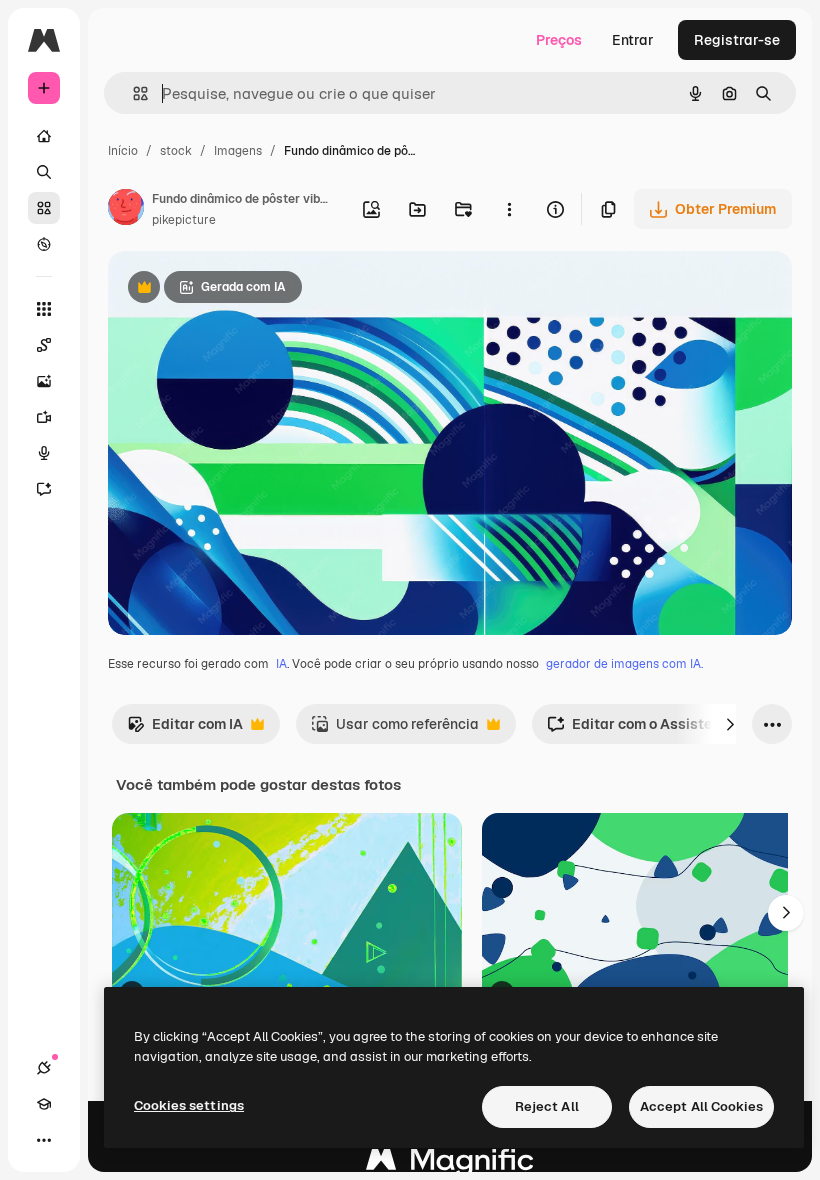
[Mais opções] (509, 209)
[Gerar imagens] (44, 381)
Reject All (547, 1106)
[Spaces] (44, 345)
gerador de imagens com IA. (624, 664)
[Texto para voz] (44, 453)
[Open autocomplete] (132, 93)
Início (123, 151)
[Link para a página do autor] (126, 210)
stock (176, 151)
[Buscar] (44, 172)
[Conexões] (44, 1068)
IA (281, 664)
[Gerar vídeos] (44, 417)
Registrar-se (737, 40)
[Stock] (44, 208)
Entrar (633, 40)
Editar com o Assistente (640, 729)
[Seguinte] (730, 724)
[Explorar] (44, 244)
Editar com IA (185, 729)
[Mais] (44, 1140)
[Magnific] (450, 1164)
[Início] (44, 136)
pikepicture (184, 220)
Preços (559, 40)
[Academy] (44, 1104)
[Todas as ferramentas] (44, 309)
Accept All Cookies (701, 1106)
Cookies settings (189, 1105)
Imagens (238, 151)
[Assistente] (44, 489)
